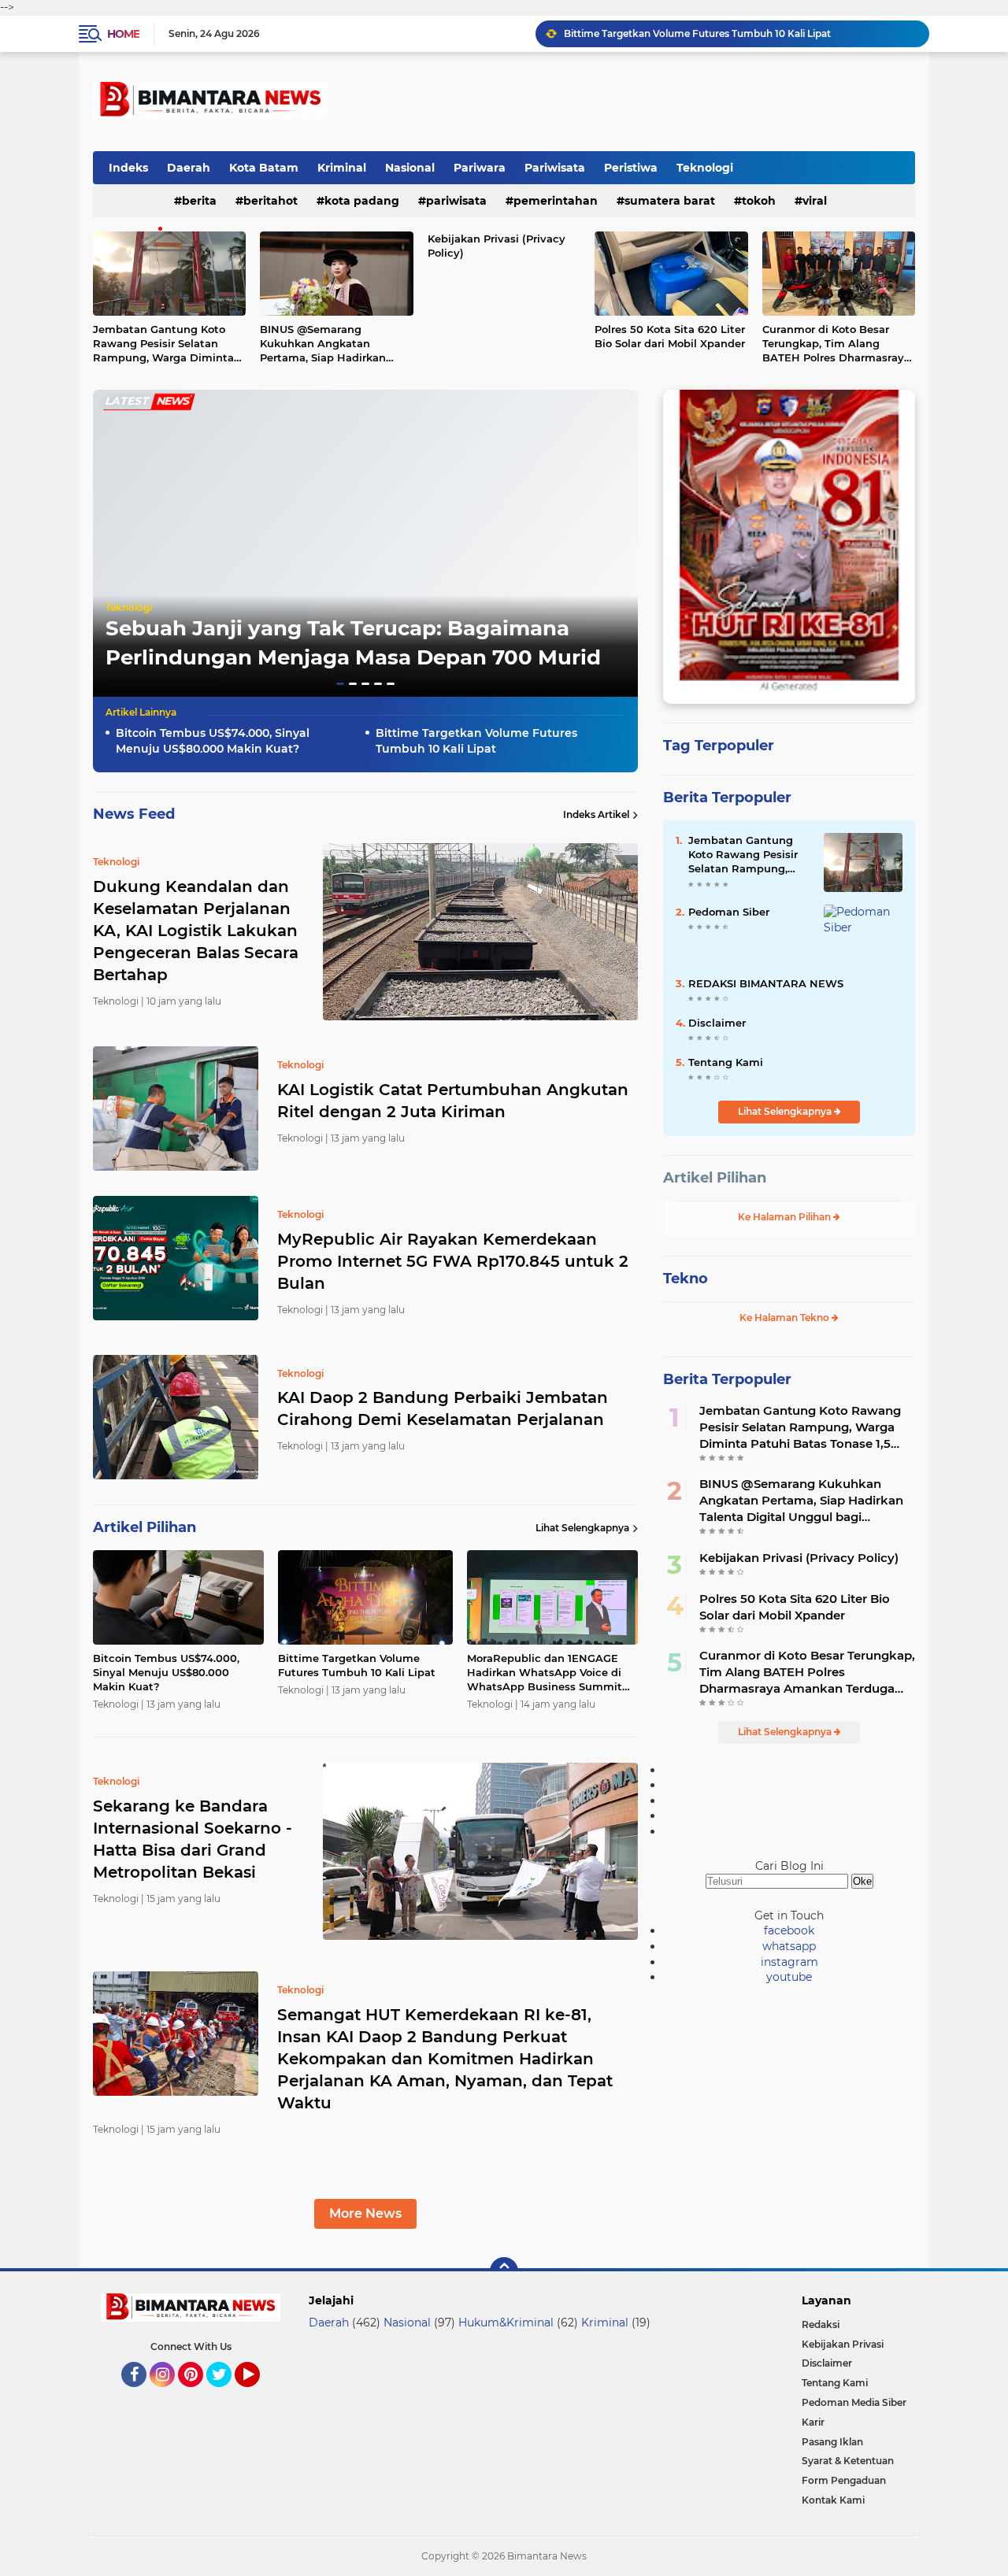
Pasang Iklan (832, 2442)
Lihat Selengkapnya (582, 1528)
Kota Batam (264, 168)
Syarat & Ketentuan (848, 2461)
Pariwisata (555, 168)
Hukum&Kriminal (506, 2322)
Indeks (128, 168)
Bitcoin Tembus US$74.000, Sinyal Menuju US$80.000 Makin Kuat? (213, 741)
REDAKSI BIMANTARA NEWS (766, 983)
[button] (340, 684)
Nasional (410, 168)
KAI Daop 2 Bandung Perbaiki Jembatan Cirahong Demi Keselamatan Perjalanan (443, 1408)
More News (365, 2213)
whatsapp (789, 1946)
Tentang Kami (726, 1062)
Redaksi (821, 2324)
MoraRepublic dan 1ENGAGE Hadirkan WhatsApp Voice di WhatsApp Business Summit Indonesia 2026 (739, 33)
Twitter (226, 2394)
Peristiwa (631, 168)
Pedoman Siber (729, 912)
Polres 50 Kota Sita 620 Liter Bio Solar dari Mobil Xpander (670, 336)
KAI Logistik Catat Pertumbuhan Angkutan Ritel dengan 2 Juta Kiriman (453, 1101)
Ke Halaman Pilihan (786, 1217)
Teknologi (705, 168)
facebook (789, 1930)
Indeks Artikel (596, 814)
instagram (789, 1962)
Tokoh (759, 201)
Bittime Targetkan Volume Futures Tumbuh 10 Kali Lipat (476, 741)
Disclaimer (717, 1023)
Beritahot (271, 201)
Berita (199, 201)
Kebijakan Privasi (843, 2344)
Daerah (189, 168)
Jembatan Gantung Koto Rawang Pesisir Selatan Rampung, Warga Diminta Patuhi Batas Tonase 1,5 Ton (167, 344)
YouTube (258, 2394)
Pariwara (480, 168)
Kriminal (342, 168)
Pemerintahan (556, 201)
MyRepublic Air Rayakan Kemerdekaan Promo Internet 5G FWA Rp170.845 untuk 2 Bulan (453, 1261)
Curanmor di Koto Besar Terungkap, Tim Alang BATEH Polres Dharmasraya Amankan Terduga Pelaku (836, 344)
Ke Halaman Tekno (786, 1318)
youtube (789, 1977)
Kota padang (362, 201)
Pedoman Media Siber (854, 2402)
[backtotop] (504, 2271)
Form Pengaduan (844, 2480)
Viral (815, 201)
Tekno (686, 1279)
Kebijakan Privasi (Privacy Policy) (497, 246)
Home (123, 34)
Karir (813, 2422)
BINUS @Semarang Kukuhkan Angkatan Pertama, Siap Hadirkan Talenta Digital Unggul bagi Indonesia (334, 344)
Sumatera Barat (670, 201)
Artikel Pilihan (715, 1178)
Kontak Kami (833, 2500)
